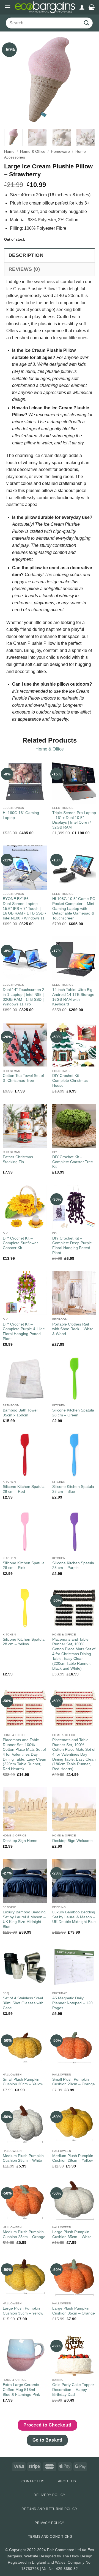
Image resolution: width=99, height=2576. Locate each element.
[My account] (82, 7)
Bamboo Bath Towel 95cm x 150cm (20, 1413)
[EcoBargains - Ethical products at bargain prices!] (45, 7)
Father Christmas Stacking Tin (18, 1159)
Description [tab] (26, 255)
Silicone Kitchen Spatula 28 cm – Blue (73, 1489)
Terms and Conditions (50, 2537)
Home (9, 152)
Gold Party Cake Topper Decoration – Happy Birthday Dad (73, 2390)
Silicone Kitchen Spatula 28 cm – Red (24, 1489)
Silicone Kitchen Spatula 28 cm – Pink (24, 1566)
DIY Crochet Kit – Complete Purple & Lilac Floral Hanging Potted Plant (24, 1332)
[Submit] (87, 23)
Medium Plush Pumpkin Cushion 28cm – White (23, 2158)
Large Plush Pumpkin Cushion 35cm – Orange (74, 2311)
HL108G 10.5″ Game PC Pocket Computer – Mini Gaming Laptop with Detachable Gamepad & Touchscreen (74, 909)
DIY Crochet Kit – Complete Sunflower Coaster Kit (20, 1243)
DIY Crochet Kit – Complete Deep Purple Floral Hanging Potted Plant (72, 1246)
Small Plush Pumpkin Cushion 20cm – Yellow (23, 2082)
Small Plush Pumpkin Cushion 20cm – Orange (74, 2082)
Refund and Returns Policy (49, 2509)
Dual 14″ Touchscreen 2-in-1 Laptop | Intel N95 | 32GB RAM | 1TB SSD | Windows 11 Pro (24, 997)
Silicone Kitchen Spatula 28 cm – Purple (73, 1566)
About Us (67, 2481)
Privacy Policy (50, 2523)
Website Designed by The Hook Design (58, 2556)
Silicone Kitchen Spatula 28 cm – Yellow (24, 1642)
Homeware (60, 152)
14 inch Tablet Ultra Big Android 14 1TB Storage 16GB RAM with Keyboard (73, 997)
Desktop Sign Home (20, 1841)
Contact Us (33, 2481)
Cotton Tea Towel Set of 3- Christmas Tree (23, 1078)
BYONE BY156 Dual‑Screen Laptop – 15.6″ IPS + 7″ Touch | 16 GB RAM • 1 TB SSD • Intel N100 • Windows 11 (24, 909)
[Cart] (92, 7)
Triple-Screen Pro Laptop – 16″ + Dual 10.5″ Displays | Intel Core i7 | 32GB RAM (74, 820)
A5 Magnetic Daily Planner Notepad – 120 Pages (72, 2003)
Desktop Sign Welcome (72, 1841)
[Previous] (13, 79)
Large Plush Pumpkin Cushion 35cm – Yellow (23, 2311)
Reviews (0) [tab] (24, 269)
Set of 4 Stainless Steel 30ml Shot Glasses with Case (23, 2003)
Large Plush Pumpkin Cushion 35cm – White (72, 2234)
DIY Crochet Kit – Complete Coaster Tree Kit (73, 1162)
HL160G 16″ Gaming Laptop (21, 815)
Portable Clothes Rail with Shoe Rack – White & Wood (73, 1329)
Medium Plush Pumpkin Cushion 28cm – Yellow (73, 2158)
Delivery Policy (50, 2495)
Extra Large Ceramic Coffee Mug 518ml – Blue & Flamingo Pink (21, 2390)
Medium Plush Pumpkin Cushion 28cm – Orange (24, 2234)
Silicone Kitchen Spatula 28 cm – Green (73, 1413)
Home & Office (33, 152)
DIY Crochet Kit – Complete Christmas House (70, 1080)
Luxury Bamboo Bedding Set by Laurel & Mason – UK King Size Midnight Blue (24, 1919)
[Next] (86, 79)
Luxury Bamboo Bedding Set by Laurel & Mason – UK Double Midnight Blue (74, 1917)
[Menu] (7, 7)
